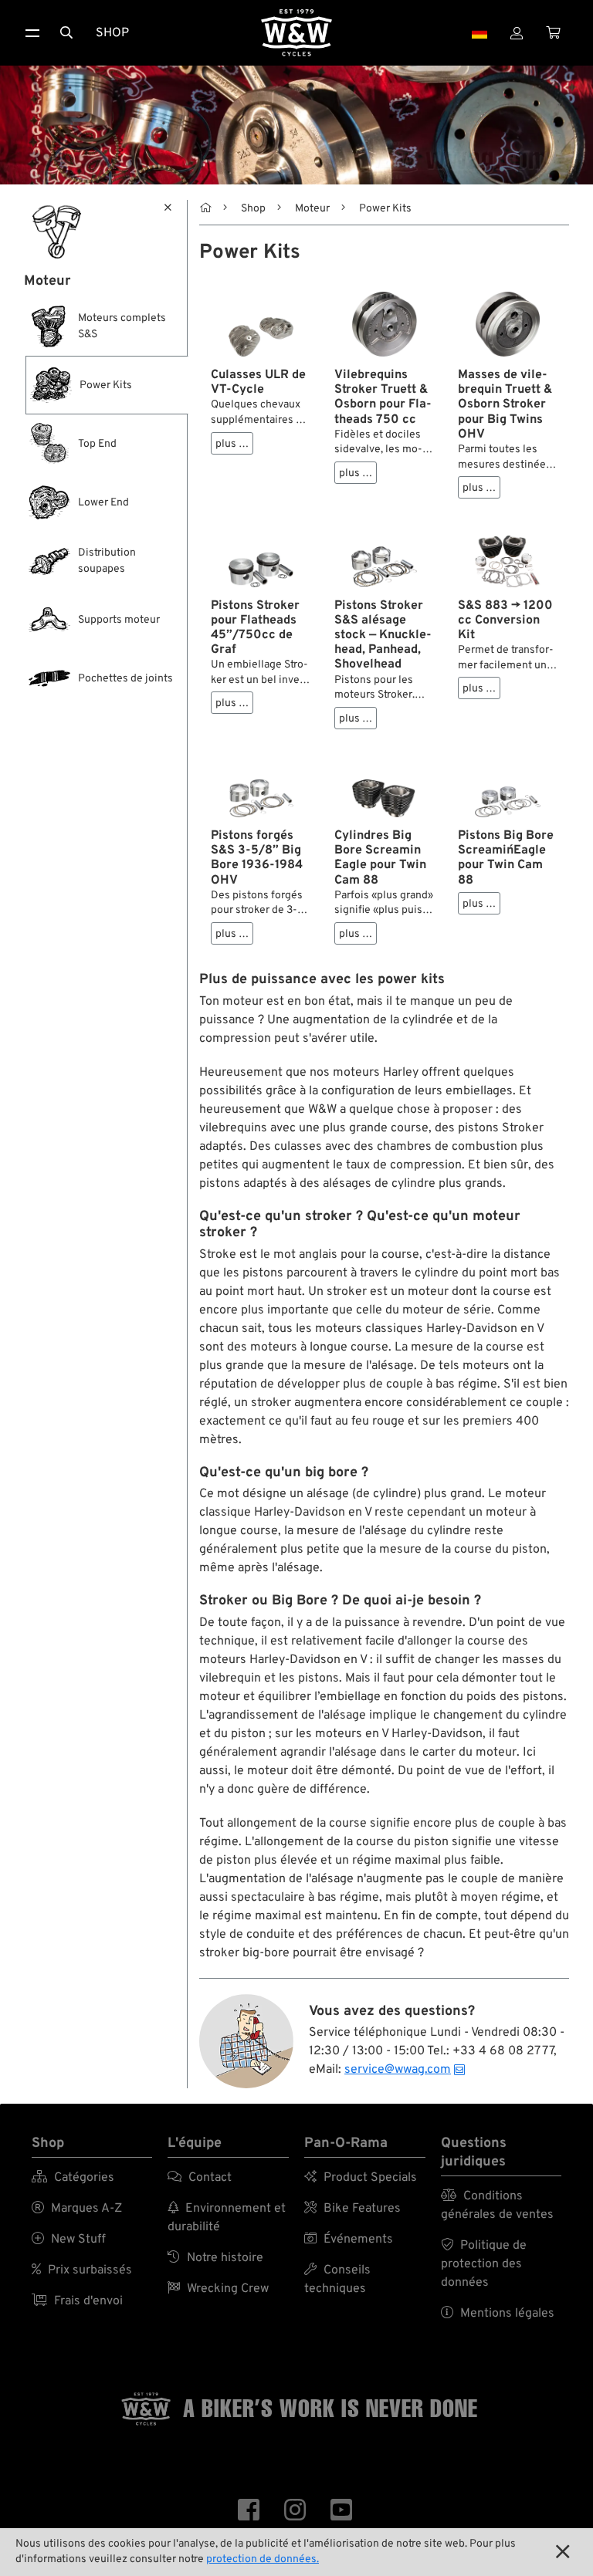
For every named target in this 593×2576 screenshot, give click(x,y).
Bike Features (352, 2209)
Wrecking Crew (218, 2289)
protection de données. (263, 2559)
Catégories (73, 2178)
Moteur (312, 209)
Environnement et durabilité (227, 2218)
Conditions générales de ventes (497, 2206)
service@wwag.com (398, 2070)
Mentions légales (498, 2314)
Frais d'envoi (77, 2301)
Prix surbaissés (82, 2270)
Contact (200, 2178)
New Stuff (69, 2240)
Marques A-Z (77, 2209)
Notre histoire (215, 2258)
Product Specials (361, 2178)
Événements (349, 2240)
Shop (112, 33)
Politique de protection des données (484, 2264)
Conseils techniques (337, 2280)
